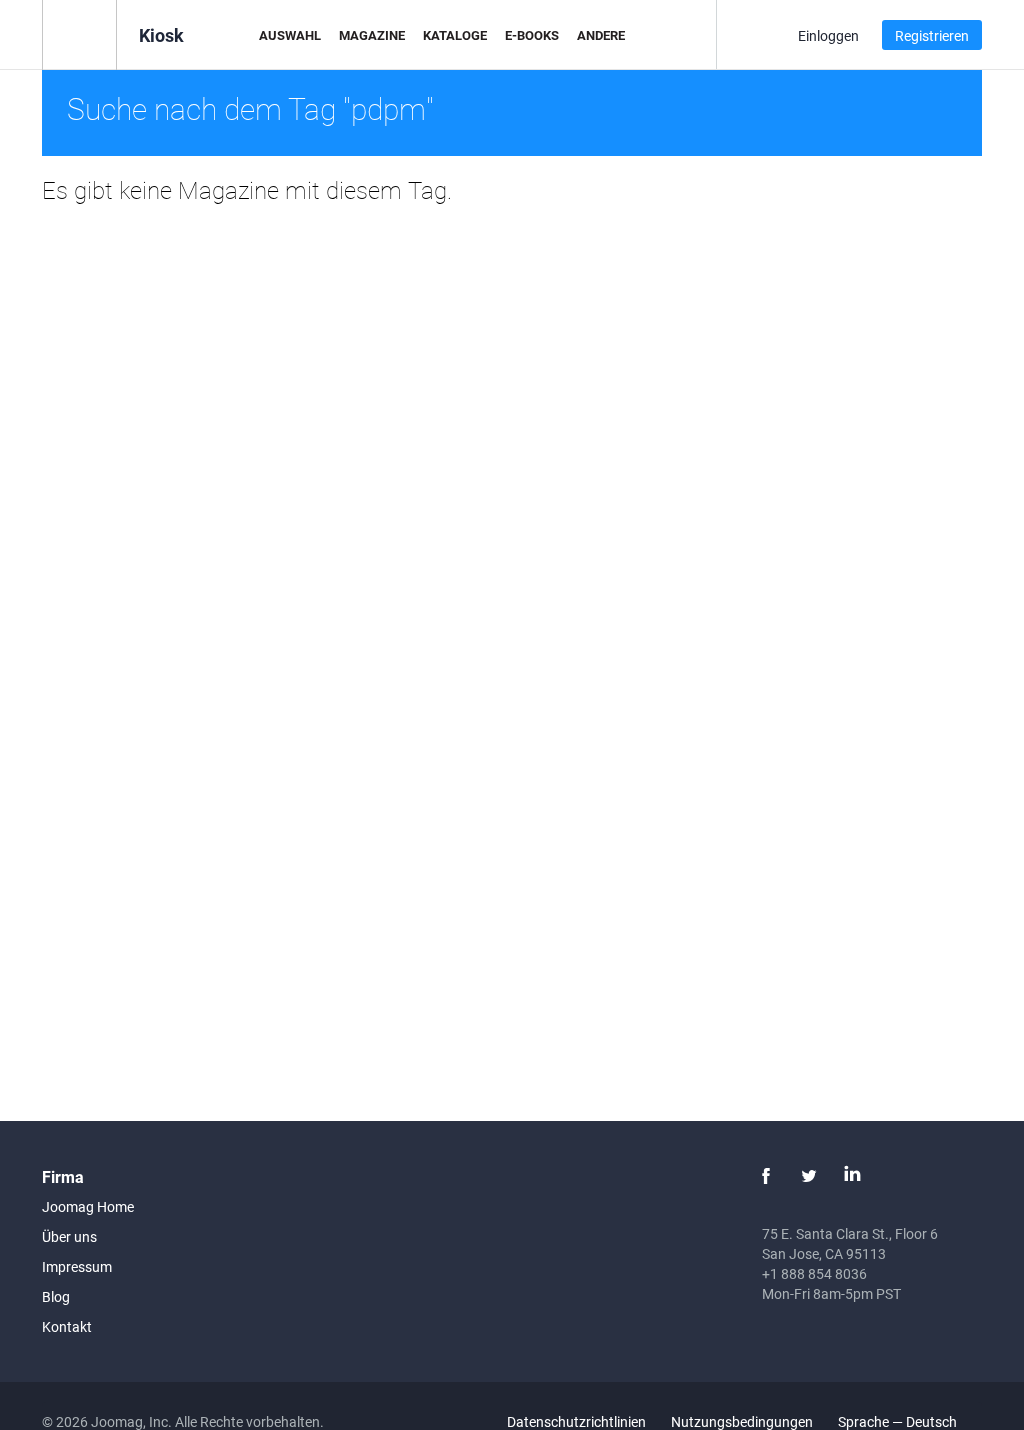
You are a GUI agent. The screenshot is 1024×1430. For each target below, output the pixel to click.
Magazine (372, 35)
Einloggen (828, 35)
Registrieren (932, 35)
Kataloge (455, 35)
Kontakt (67, 1326)
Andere (601, 35)
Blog (56, 1296)
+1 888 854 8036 (814, 1273)
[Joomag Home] (79, 33)
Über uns (69, 1236)
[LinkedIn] (852, 1176)
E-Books (532, 35)
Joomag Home (88, 1206)
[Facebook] (766, 1176)
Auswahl (290, 35)
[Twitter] (809, 1176)
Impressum (77, 1266)
